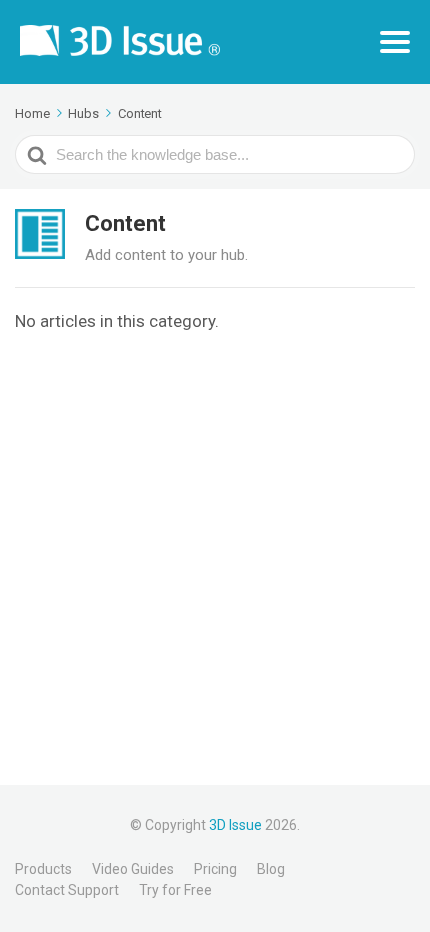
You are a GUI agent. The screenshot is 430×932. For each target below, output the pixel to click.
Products (43, 869)
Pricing (215, 869)
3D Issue (235, 825)
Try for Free (175, 890)
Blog (271, 869)
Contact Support (67, 890)
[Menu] (395, 42)
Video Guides (133, 869)
